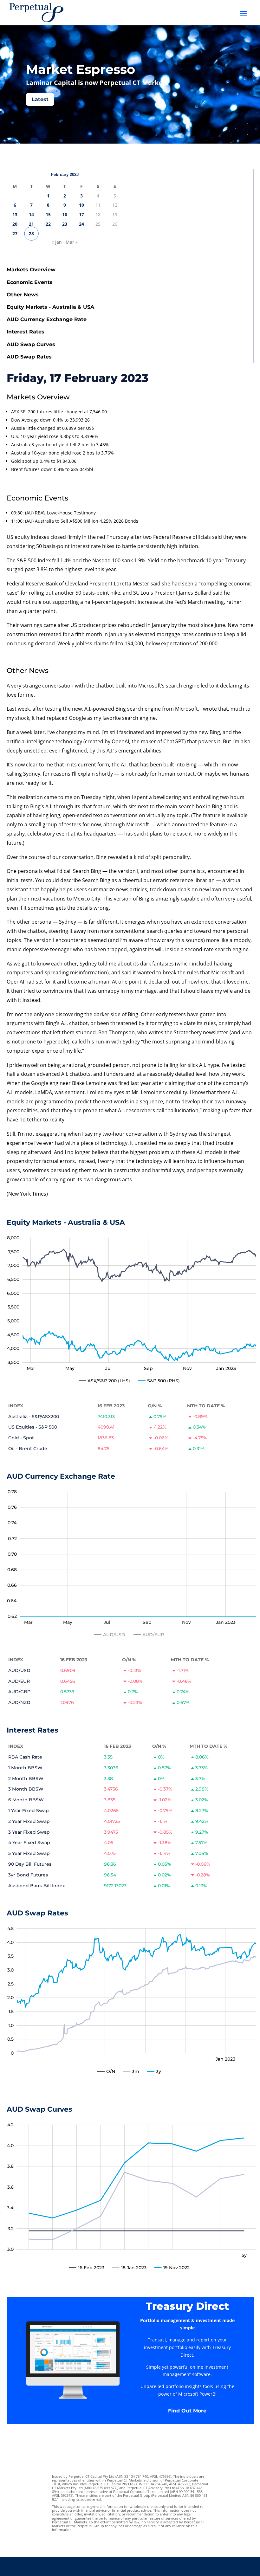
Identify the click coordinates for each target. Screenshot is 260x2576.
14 (31, 214)
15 (48, 214)
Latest (40, 99)
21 (31, 224)
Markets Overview (31, 270)
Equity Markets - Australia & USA (50, 307)
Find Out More (187, 2411)
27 (15, 233)
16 (65, 214)
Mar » (72, 242)
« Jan (57, 242)
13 (15, 214)
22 (48, 224)
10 (81, 205)
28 (31, 233)
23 (65, 224)
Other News (23, 295)
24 (81, 224)
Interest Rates (26, 332)
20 (15, 224)
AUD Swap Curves (31, 344)
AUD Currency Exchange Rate (47, 319)
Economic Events (30, 282)
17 (81, 214)
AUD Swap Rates (29, 357)
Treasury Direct (187, 2306)
